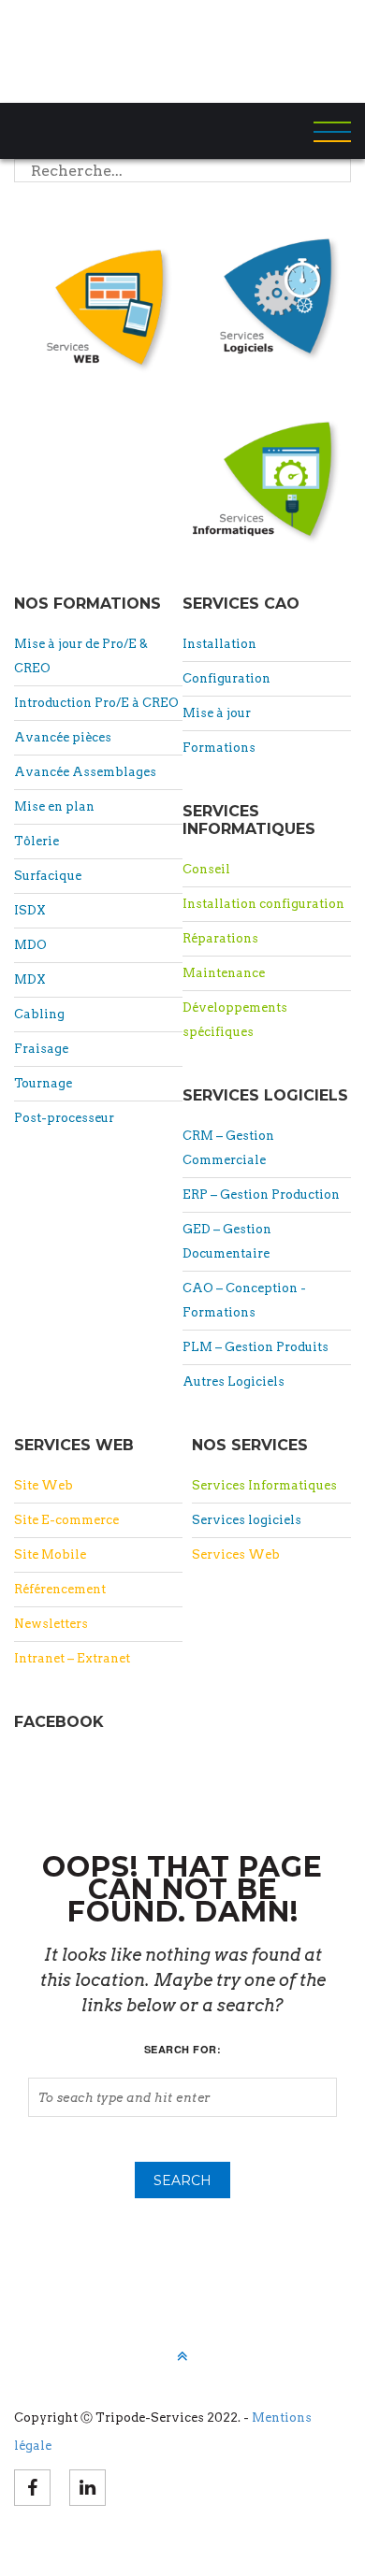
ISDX (30, 910)
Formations (219, 748)
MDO (30, 945)
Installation (219, 644)
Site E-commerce (66, 1520)
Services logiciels (247, 1520)
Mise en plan (54, 806)
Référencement (60, 1589)
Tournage (43, 1083)
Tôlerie (36, 841)
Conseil (206, 869)
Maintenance (224, 973)
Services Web (236, 1554)
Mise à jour (217, 713)
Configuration (226, 678)
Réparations (220, 938)
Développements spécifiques (235, 1020)
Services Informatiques (264, 1485)
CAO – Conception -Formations (244, 1300)
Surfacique (48, 876)
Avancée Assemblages (85, 772)
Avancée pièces (63, 737)
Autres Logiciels (234, 1382)
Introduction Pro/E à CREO (96, 703)
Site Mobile (50, 1554)
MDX (30, 979)
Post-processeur (64, 1118)
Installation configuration (263, 904)
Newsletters (51, 1624)
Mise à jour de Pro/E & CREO (81, 656)
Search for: (183, 2049)
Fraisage (41, 1049)
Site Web (44, 1485)
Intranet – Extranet (72, 1658)
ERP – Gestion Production (261, 1194)
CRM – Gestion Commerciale (228, 1148)
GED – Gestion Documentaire (227, 1241)
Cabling (39, 1014)
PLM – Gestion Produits (255, 1347)
